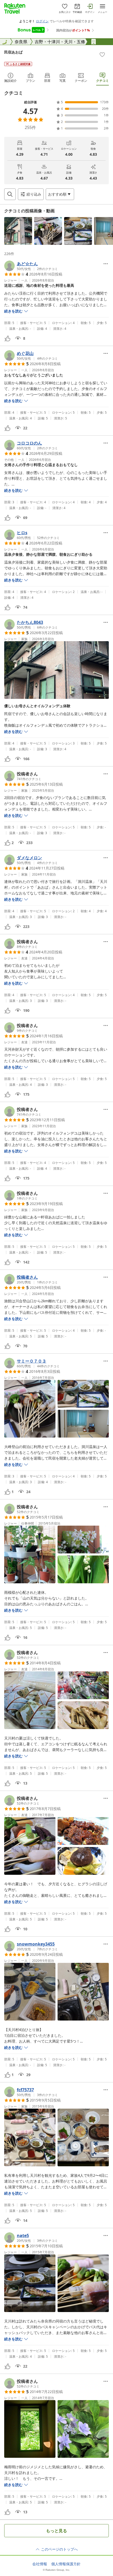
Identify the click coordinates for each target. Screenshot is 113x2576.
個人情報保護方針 (66, 2564)
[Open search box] (10, 194)
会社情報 (40, 2564)
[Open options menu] (106, 264)
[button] (18, 231)
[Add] (102, 55)
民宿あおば (13, 52)
